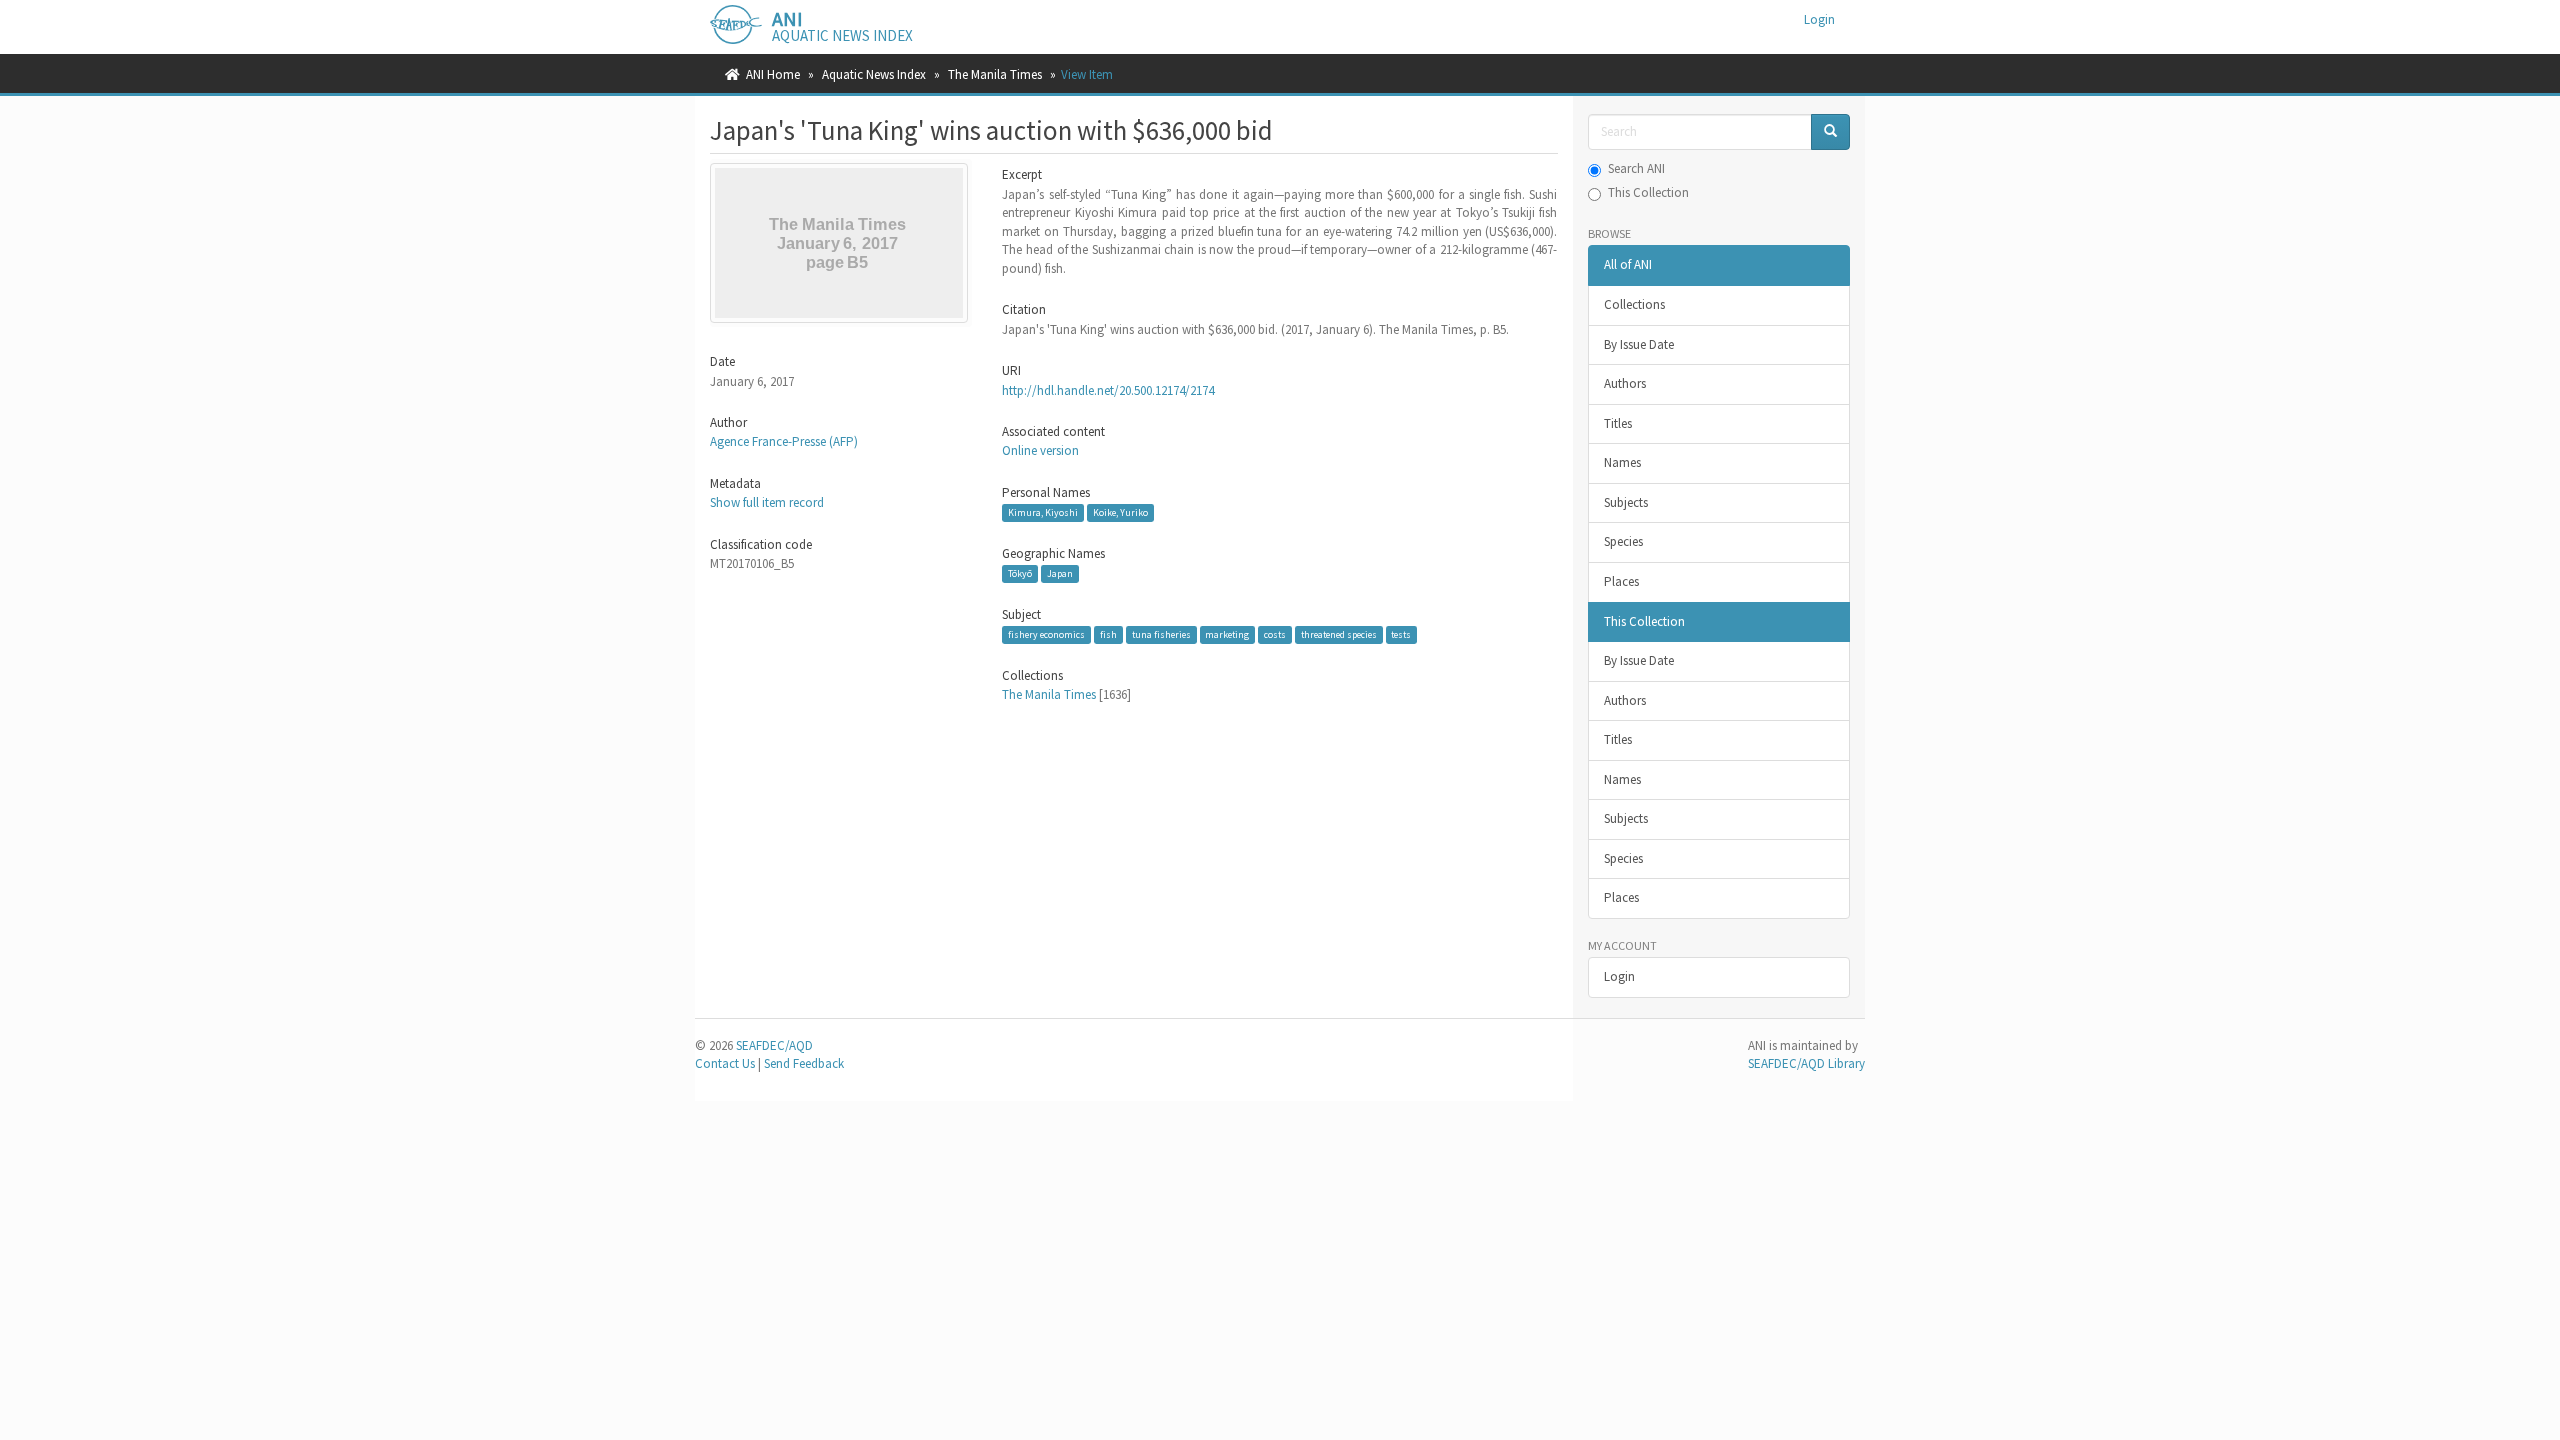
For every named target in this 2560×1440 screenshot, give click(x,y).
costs (1275, 634)
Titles (1618, 423)
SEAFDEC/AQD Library (1806, 1063)
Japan (1060, 573)
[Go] (1830, 132)
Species (1623, 541)
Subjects (1626, 502)
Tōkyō (1020, 573)
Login (1619, 976)
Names (1622, 462)
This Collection (1648, 192)
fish (1108, 634)
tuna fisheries (1161, 634)
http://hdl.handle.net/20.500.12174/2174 (1108, 390)
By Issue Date (1639, 344)
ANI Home (773, 74)
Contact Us (725, 1063)
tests (1401, 634)
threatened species (1339, 634)
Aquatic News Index (874, 74)
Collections (1634, 304)
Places (1621, 581)
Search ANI (1636, 168)
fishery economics (1046, 634)
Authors (1625, 383)
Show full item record (767, 502)
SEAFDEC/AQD (774, 1045)
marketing (1227, 634)
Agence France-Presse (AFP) (784, 441)
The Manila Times (995, 74)
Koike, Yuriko (1120, 512)
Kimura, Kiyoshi (1043, 512)
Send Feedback (804, 1063)
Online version (1040, 450)
